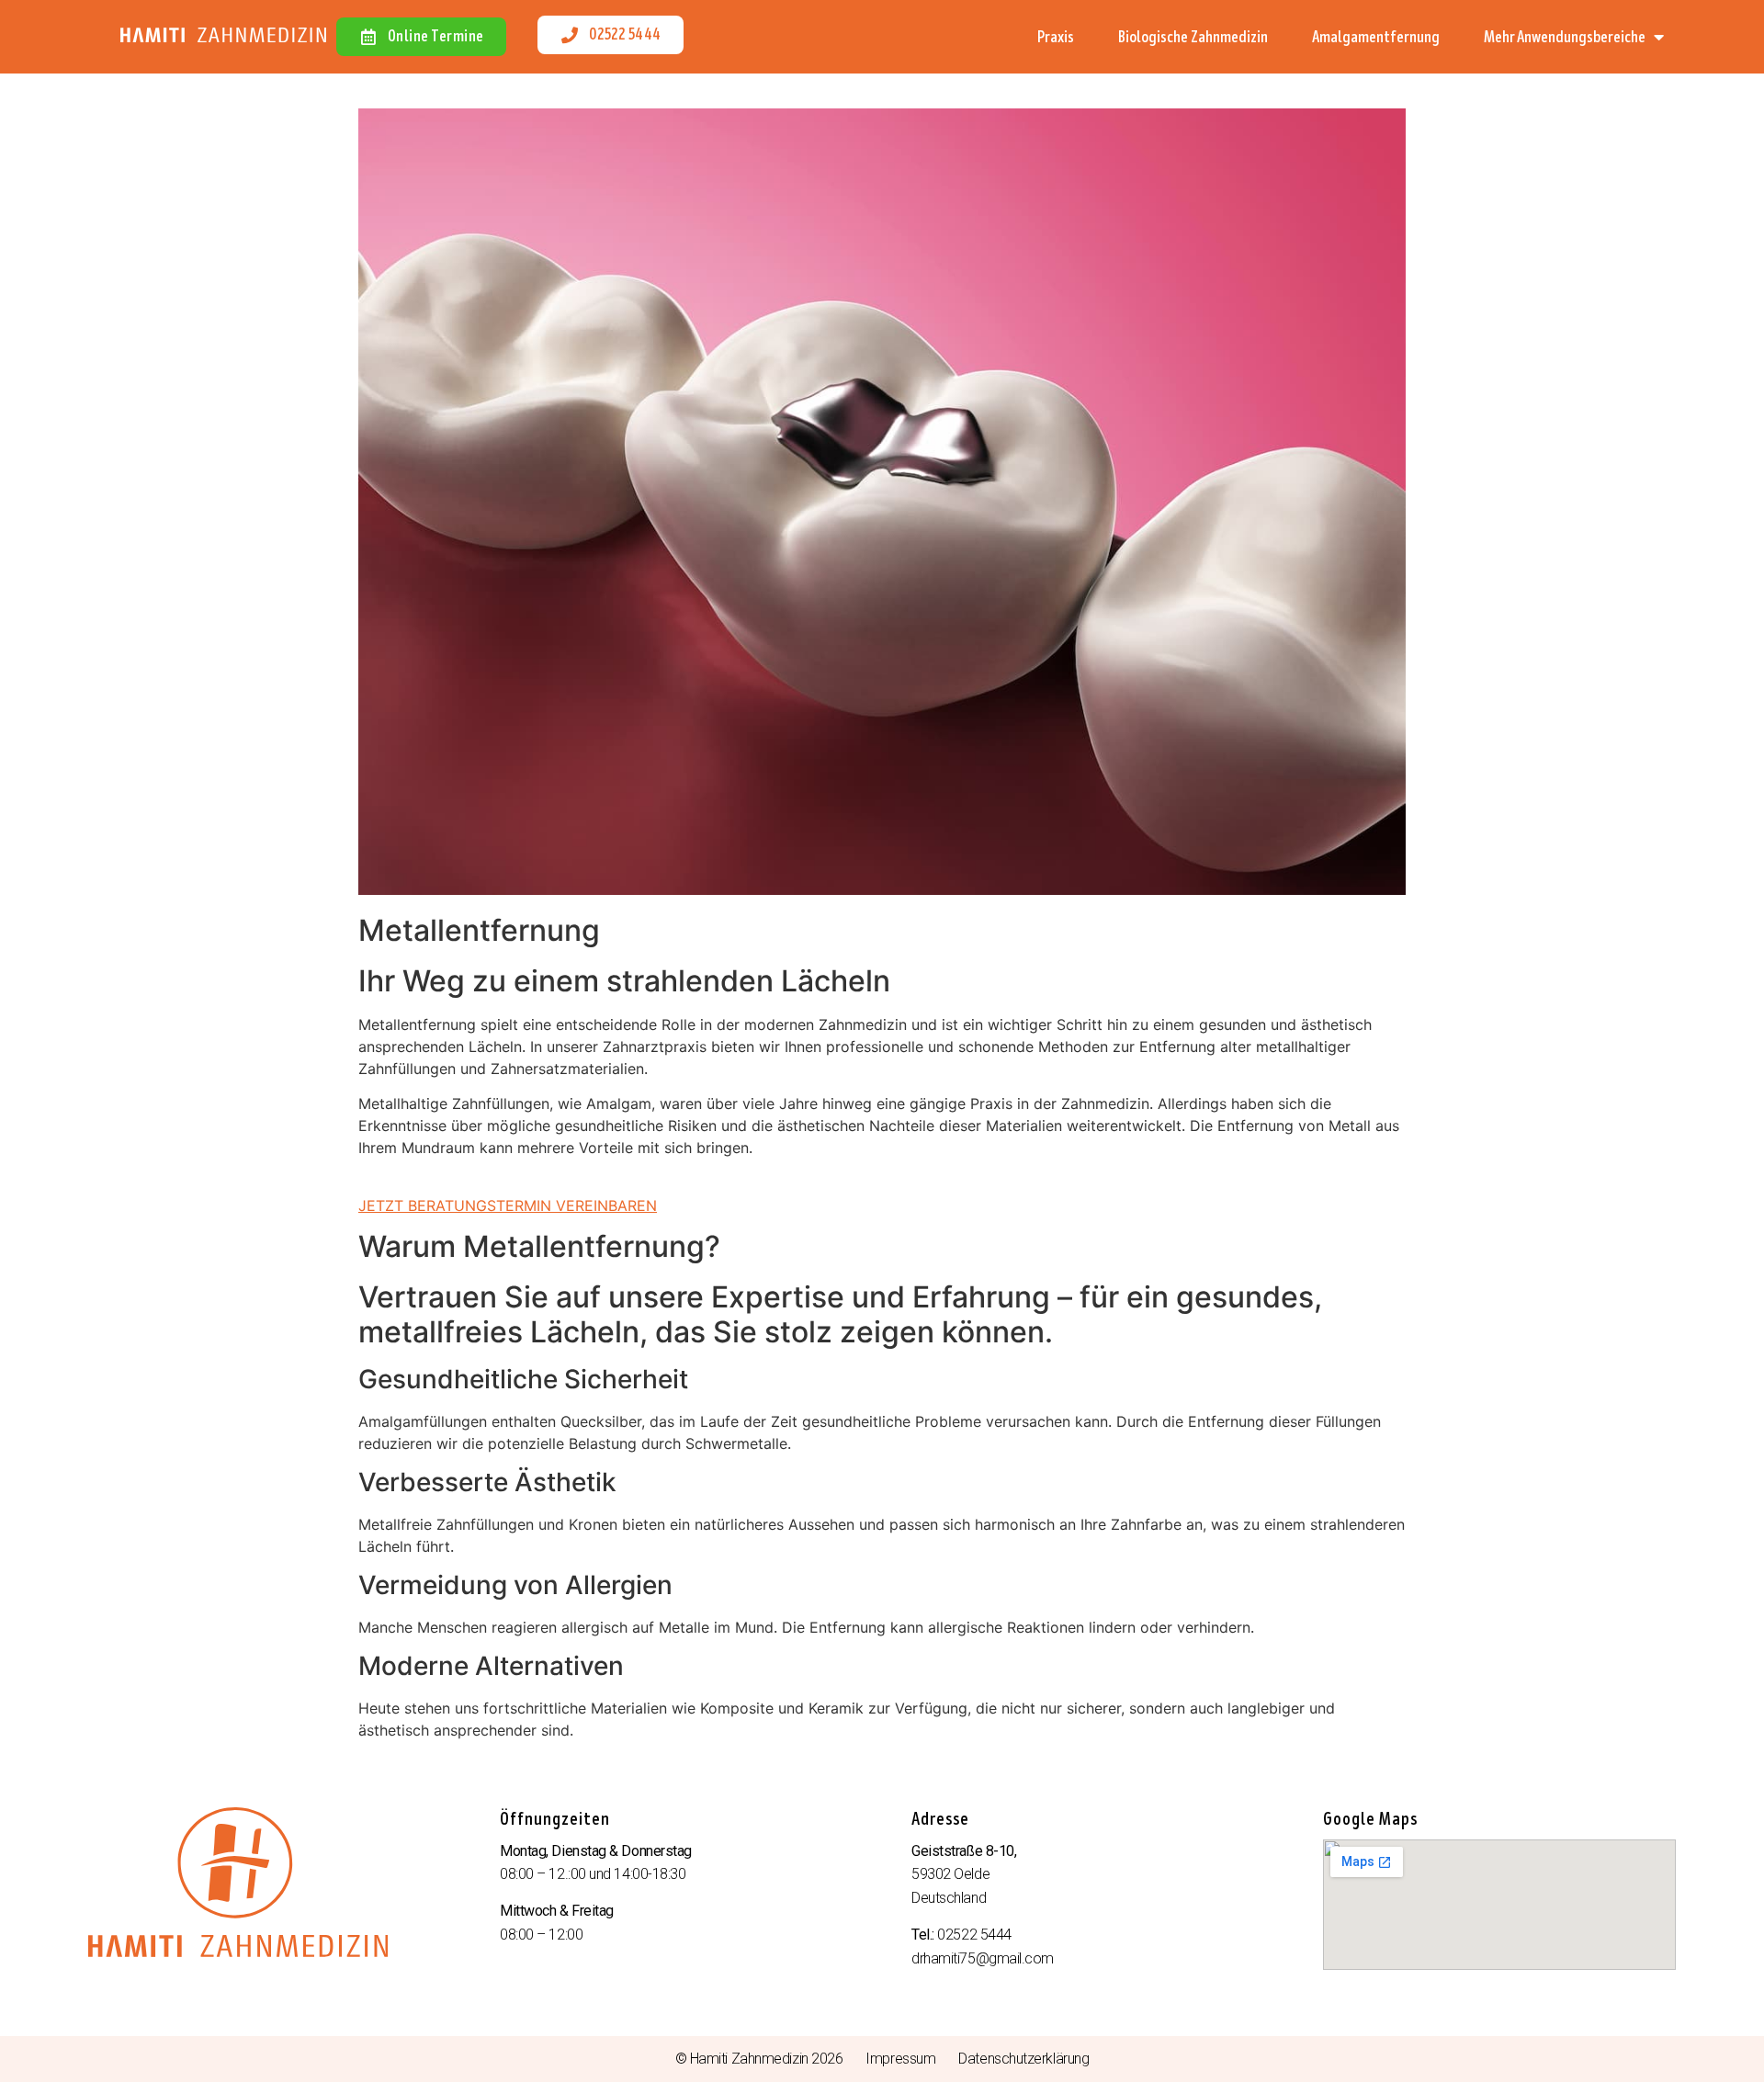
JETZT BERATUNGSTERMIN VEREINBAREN (508, 1205)
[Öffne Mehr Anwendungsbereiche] (1658, 37)
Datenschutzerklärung (1023, 2059)
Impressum (900, 2059)
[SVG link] (223, 35)
